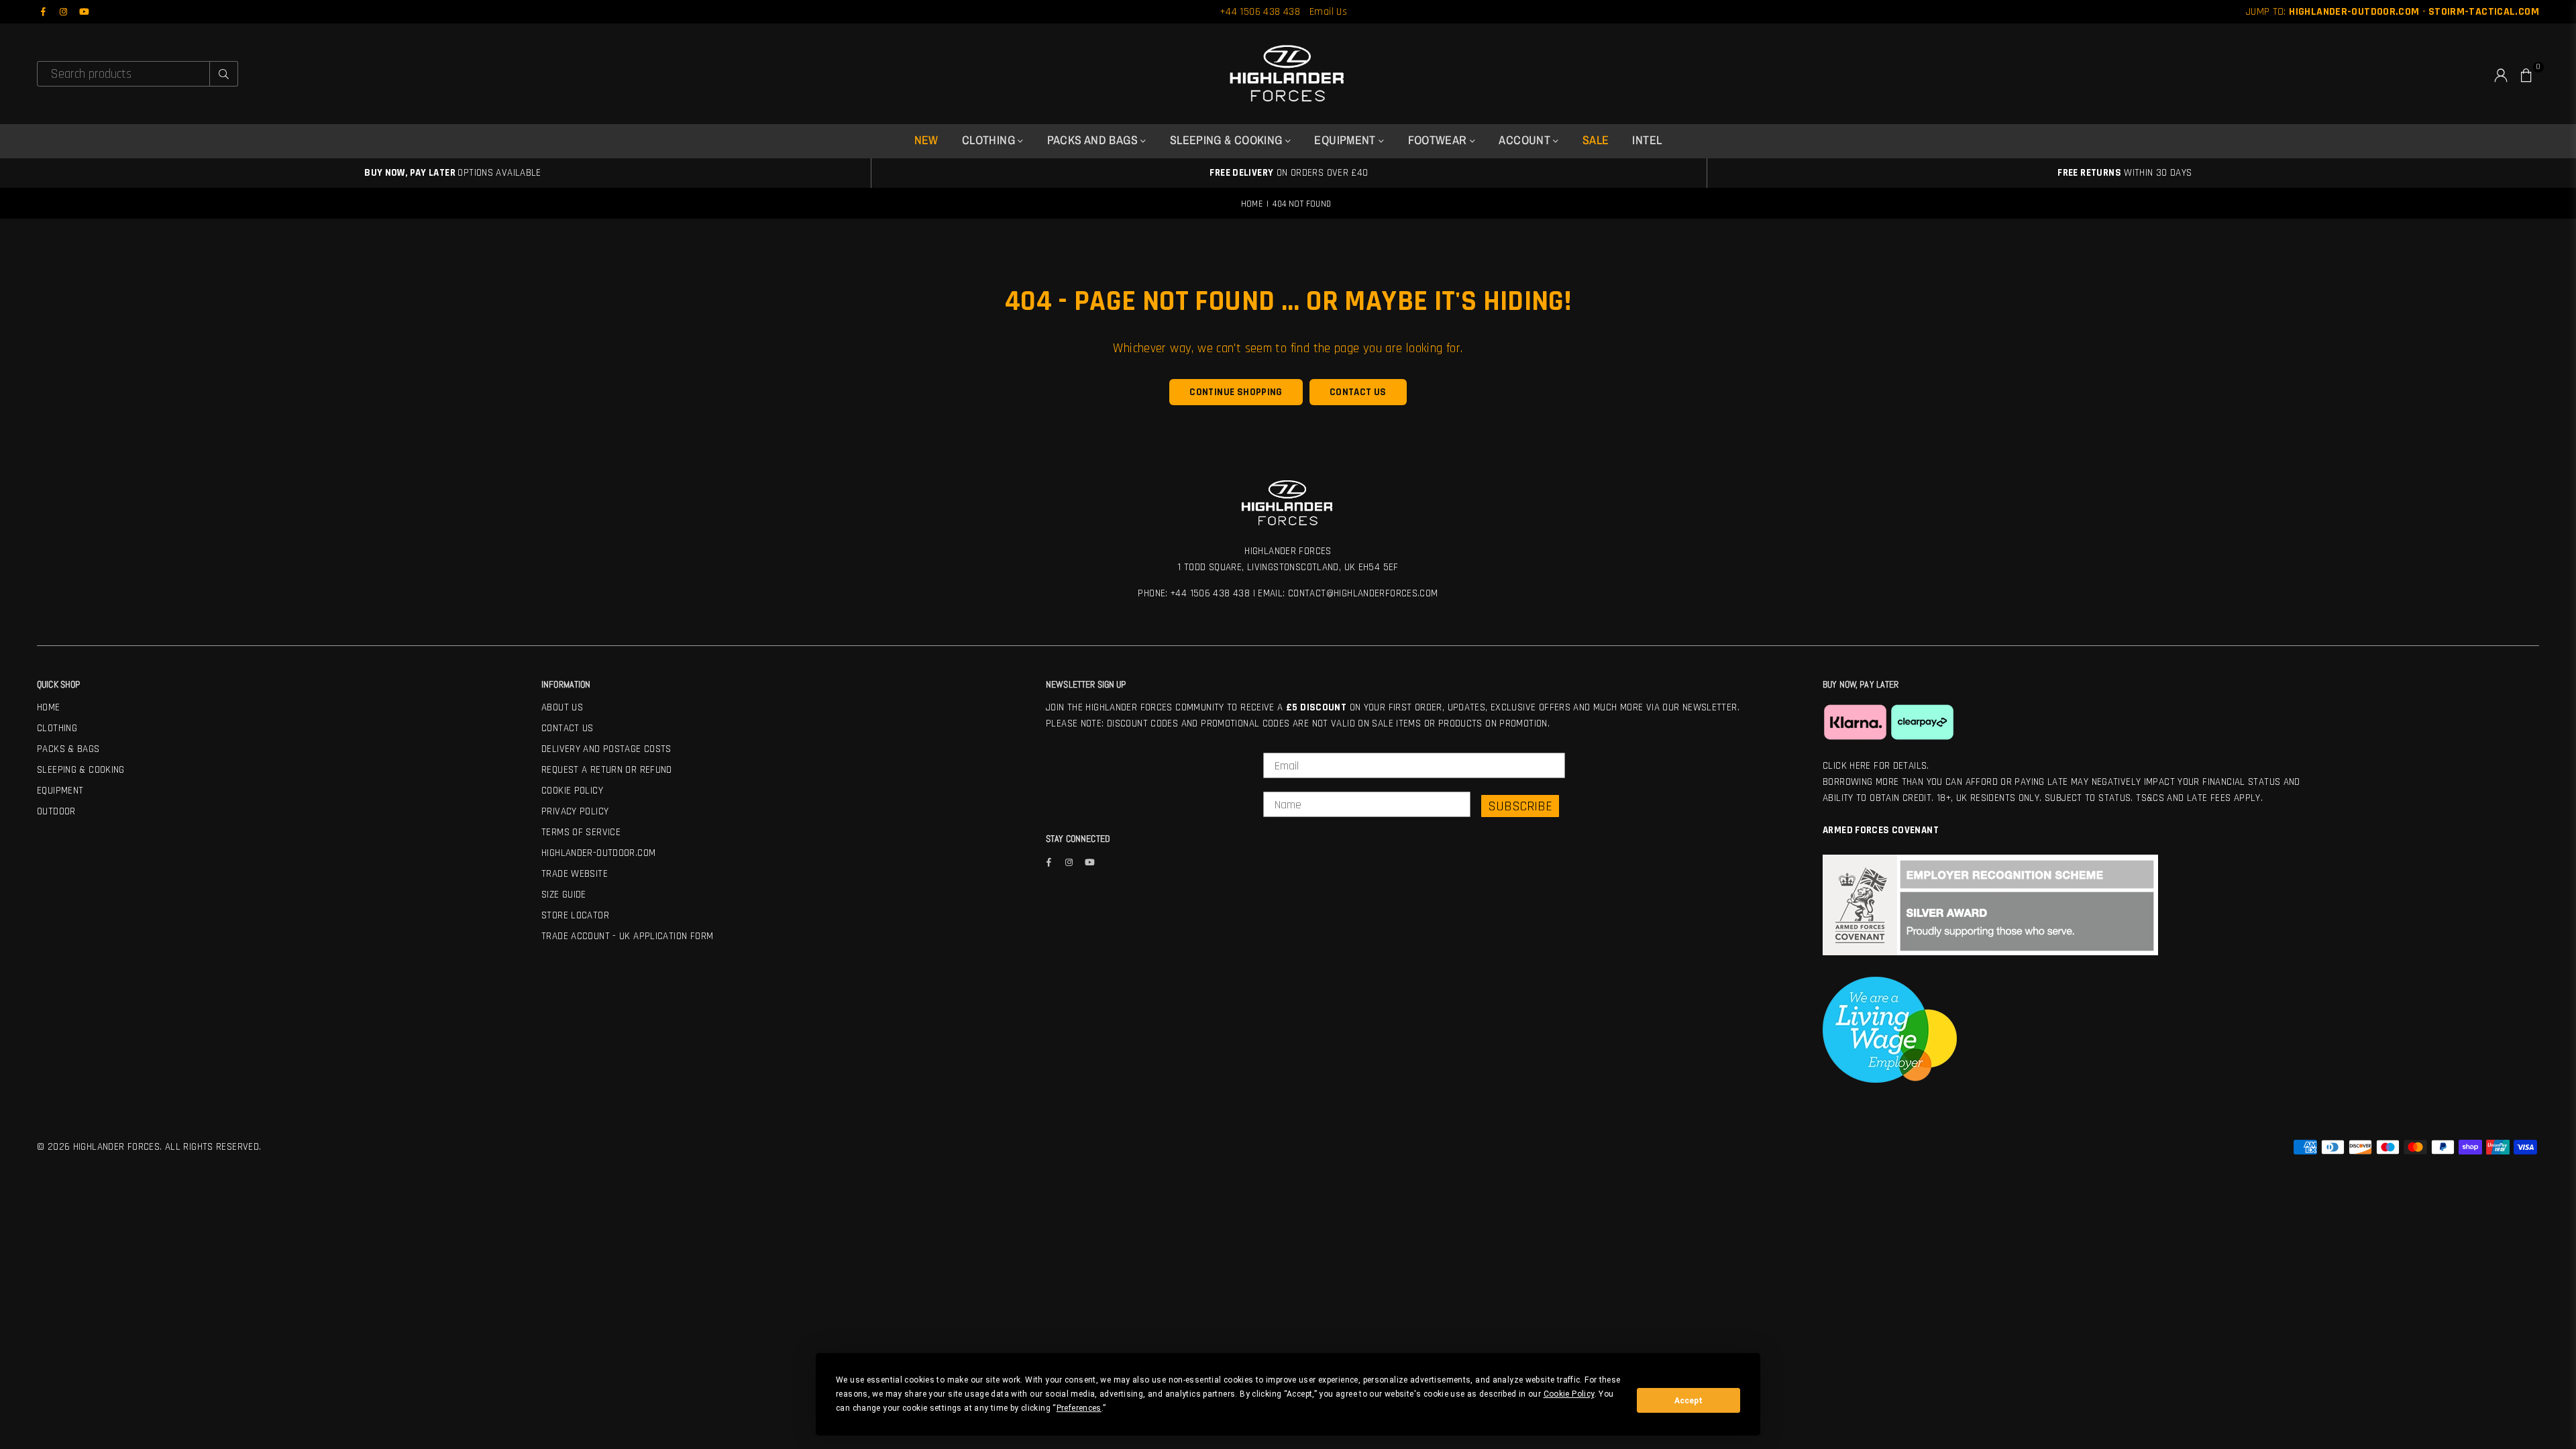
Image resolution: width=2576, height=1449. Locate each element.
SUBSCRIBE (1520, 806)
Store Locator (575, 915)
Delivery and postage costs (606, 749)
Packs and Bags (1094, 140)
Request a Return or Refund (607, 770)
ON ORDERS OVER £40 (1289, 173)
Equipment (1346, 140)
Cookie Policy (572, 791)
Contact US (568, 728)
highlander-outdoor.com (598, 853)
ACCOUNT (1526, 140)
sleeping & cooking (1228, 140)
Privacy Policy (575, 811)
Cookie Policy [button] (1569, 1394)
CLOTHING (990, 140)
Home (1252, 204)
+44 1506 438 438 (1260, 12)
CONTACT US (1358, 392)
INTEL (1647, 140)
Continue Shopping (1236, 392)
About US (562, 707)
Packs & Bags (68, 749)
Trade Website (575, 874)
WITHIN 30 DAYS (2125, 173)
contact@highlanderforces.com (1363, 593)
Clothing (57, 728)
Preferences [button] (1079, 1408)
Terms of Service (581, 832)
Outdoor (56, 811)
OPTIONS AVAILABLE (453, 173)
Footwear (1439, 140)
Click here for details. (1876, 766)
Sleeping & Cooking (81, 770)
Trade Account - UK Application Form (627, 936)
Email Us (1328, 12)
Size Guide (564, 895)
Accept (1688, 1401)
